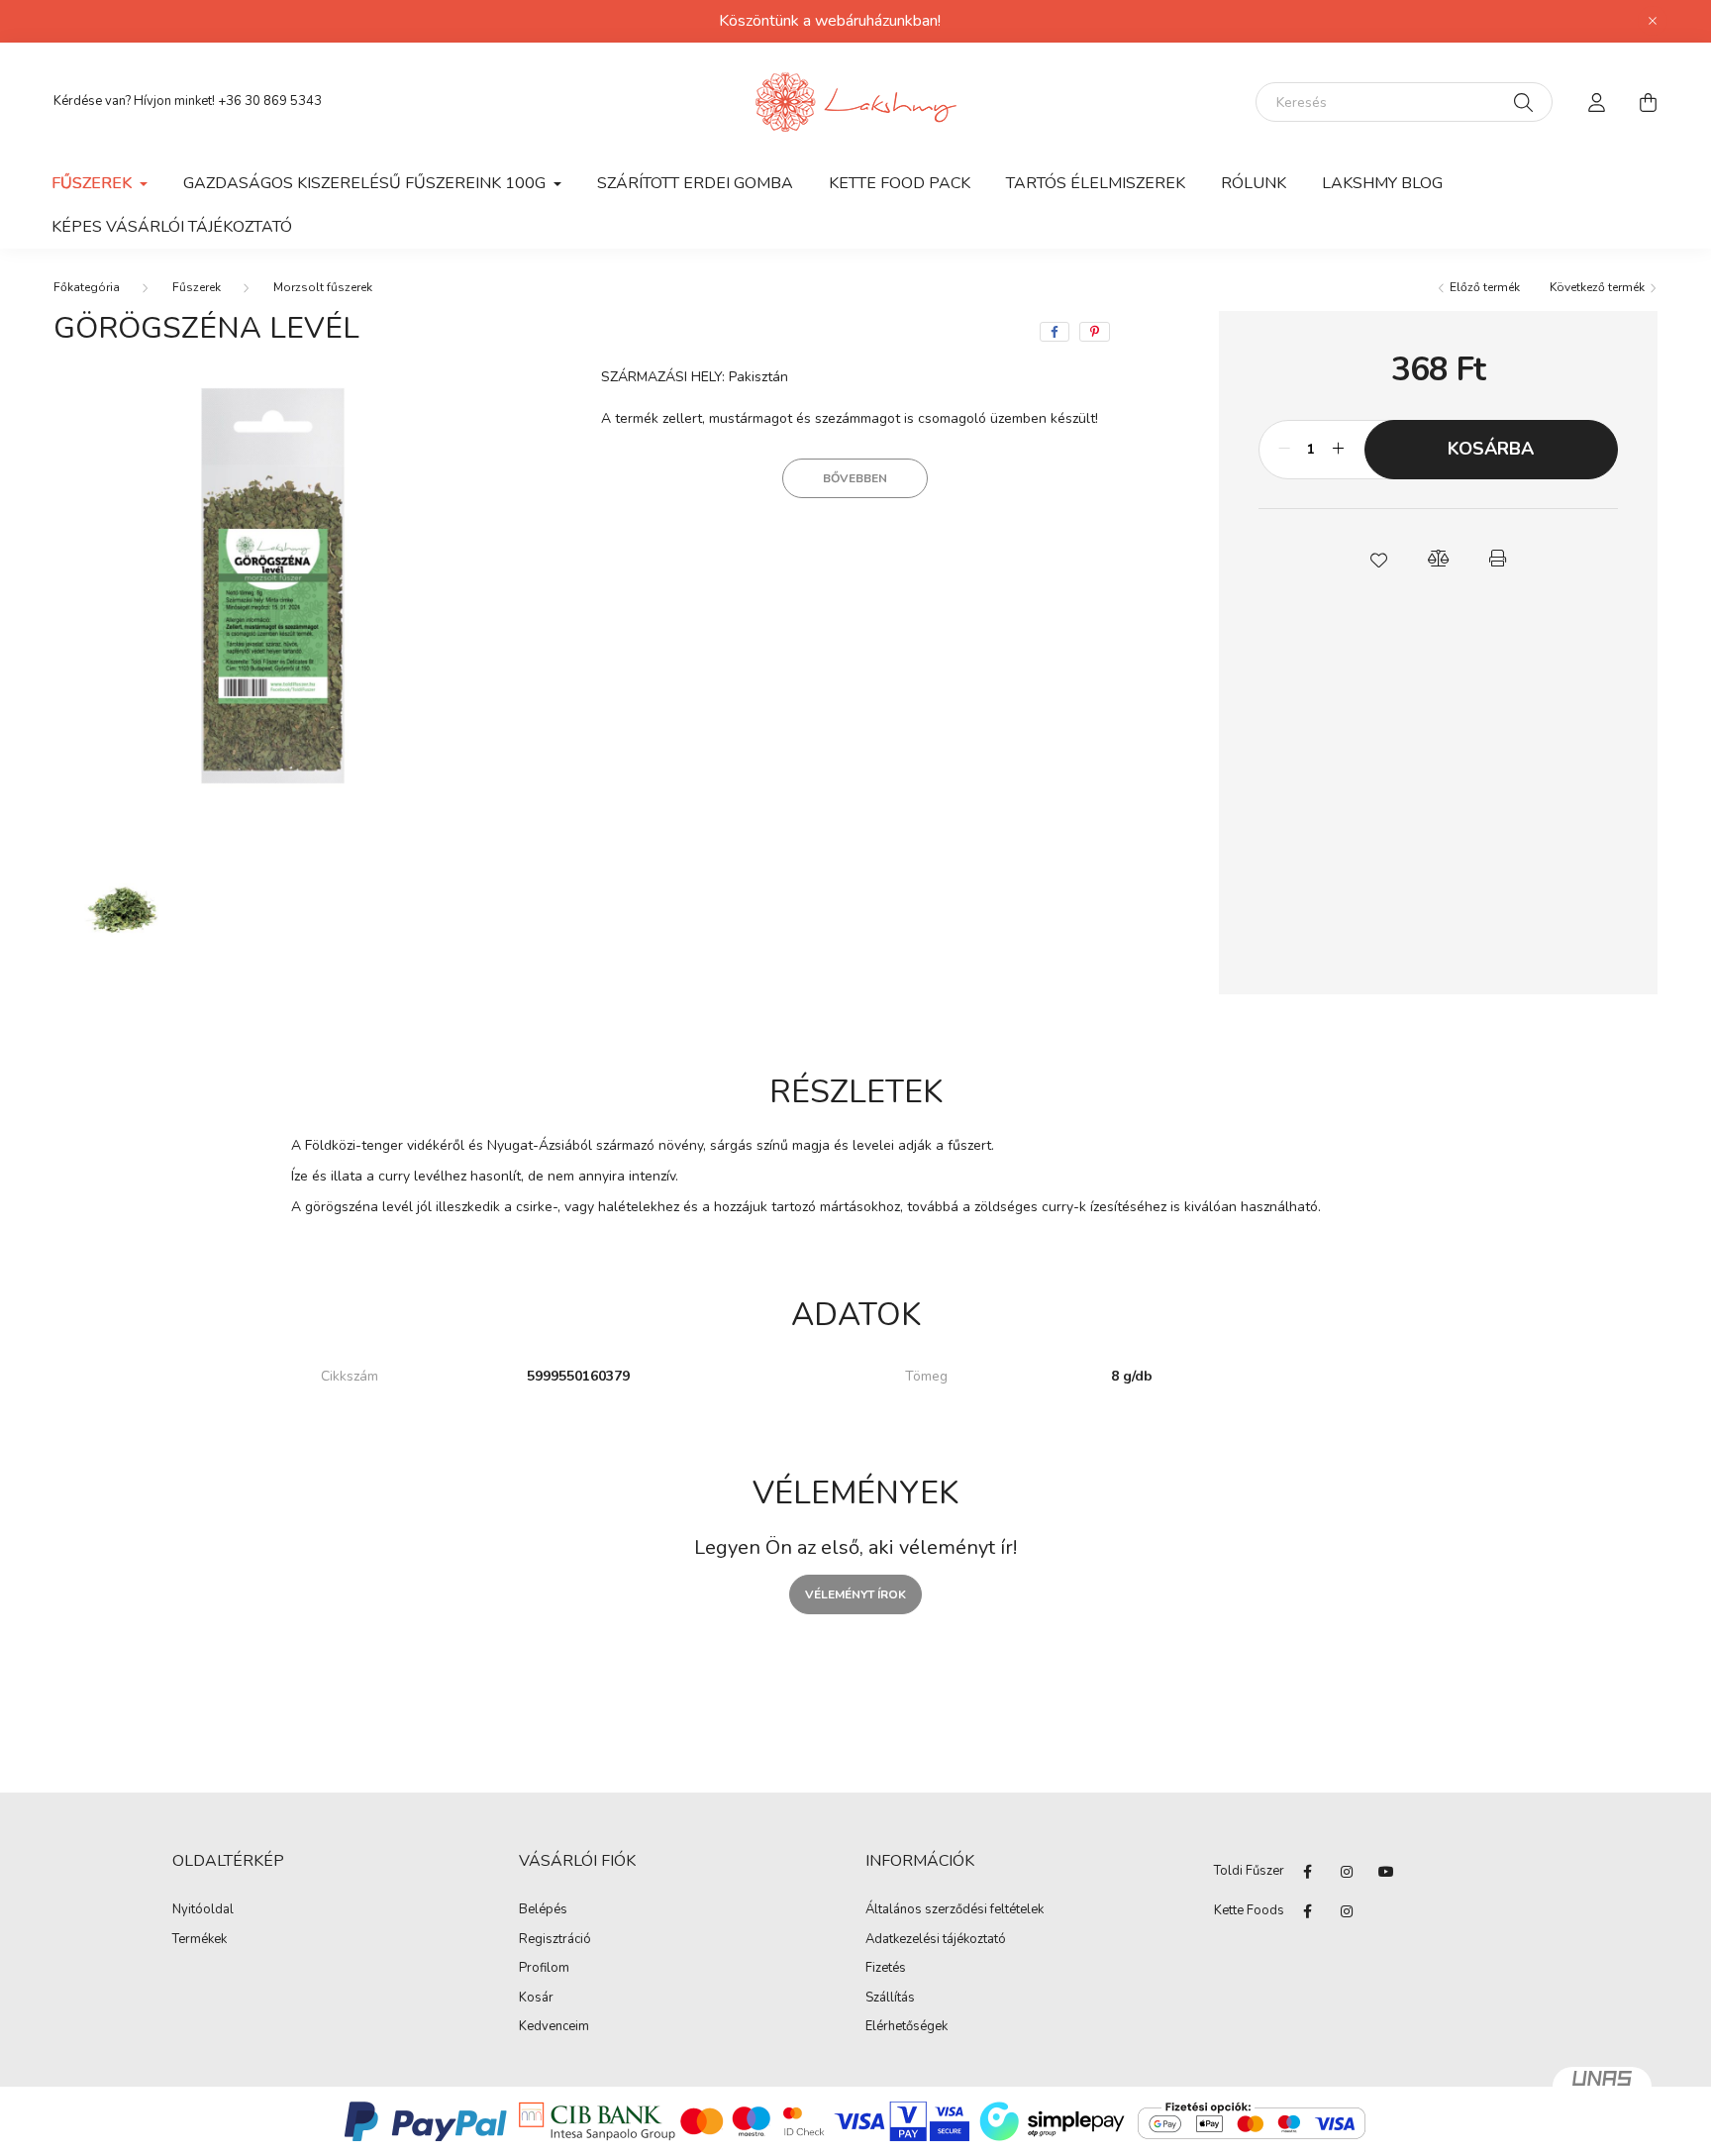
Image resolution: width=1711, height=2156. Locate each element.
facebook (1307, 1872)
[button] (1378, 559)
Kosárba (1491, 449)
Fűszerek (197, 287)
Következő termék (1599, 287)
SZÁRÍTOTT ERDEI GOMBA (695, 183)
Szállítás (890, 1999)
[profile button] (1596, 102)
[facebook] (1055, 332)
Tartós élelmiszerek (1096, 183)
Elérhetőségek (906, 2027)
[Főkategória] (87, 287)
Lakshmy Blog (1382, 183)
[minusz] (1284, 450)
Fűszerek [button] (94, 183)
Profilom (544, 1969)
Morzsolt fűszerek (323, 287)
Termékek (200, 1940)
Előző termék (1483, 287)
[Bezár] (1653, 21)
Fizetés (886, 1969)
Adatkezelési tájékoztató (936, 1940)
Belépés (543, 1910)
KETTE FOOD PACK (900, 183)
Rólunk (1254, 183)
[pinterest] (1095, 332)
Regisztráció (555, 1940)
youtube (1386, 1872)
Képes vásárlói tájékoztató (172, 227)
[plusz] (1339, 450)
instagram (1347, 1872)
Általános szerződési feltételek (955, 1910)
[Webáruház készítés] (1602, 2087)
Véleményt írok (855, 1594)
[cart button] (1648, 102)
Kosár (536, 1999)
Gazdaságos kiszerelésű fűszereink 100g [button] (366, 183)
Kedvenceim (554, 2027)
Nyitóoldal (203, 1910)
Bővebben (855, 478)
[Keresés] (1523, 102)
